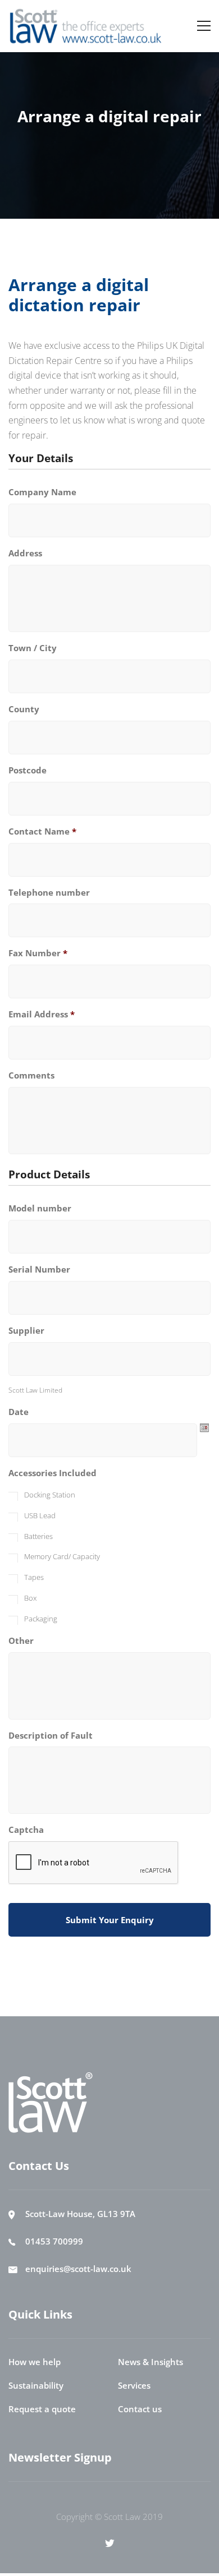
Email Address (42, 1014)
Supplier (26, 1331)
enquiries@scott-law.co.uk (78, 2269)
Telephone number (49, 893)
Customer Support (130, 141)
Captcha (26, 1830)
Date (19, 1412)
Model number (40, 1208)
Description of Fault (51, 1736)
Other (21, 1641)
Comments (31, 1075)
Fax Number (38, 953)
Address (25, 553)
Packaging (41, 1619)
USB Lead (40, 1515)
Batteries (38, 1536)
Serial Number (39, 1269)
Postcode (28, 770)
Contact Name (42, 831)
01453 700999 (54, 2241)
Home (66, 141)
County (24, 709)
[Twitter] (110, 2543)
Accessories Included (53, 1473)
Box (30, 1598)
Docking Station (50, 1495)
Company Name (42, 492)
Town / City (33, 648)
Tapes (34, 1577)
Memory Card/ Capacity (62, 1556)
